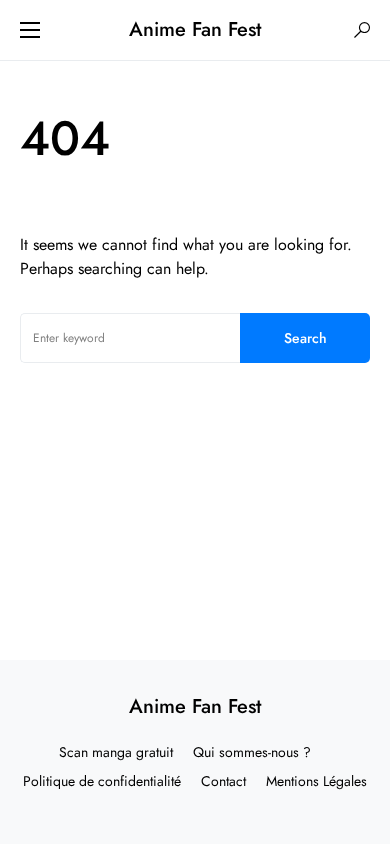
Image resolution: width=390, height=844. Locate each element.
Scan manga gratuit (116, 752)
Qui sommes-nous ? (252, 752)
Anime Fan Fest (195, 29)
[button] (30, 30)
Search (305, 338)
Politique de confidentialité (102, 781)
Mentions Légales (316, 781)
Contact (223, 781)
